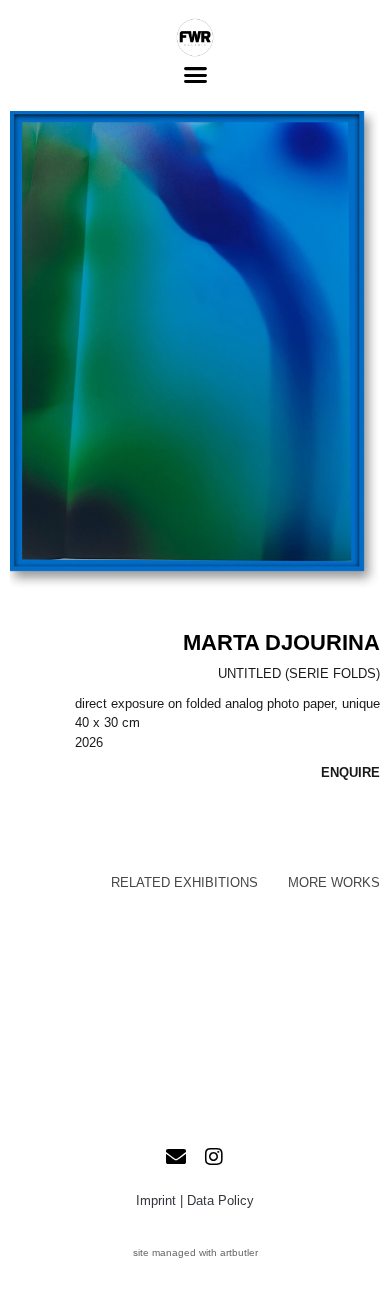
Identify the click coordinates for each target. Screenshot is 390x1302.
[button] (195, 75)
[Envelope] (176, 1157)
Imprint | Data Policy (195, 1200)
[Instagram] (214, 1157)
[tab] (184, 883)
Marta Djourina (281, 642)
